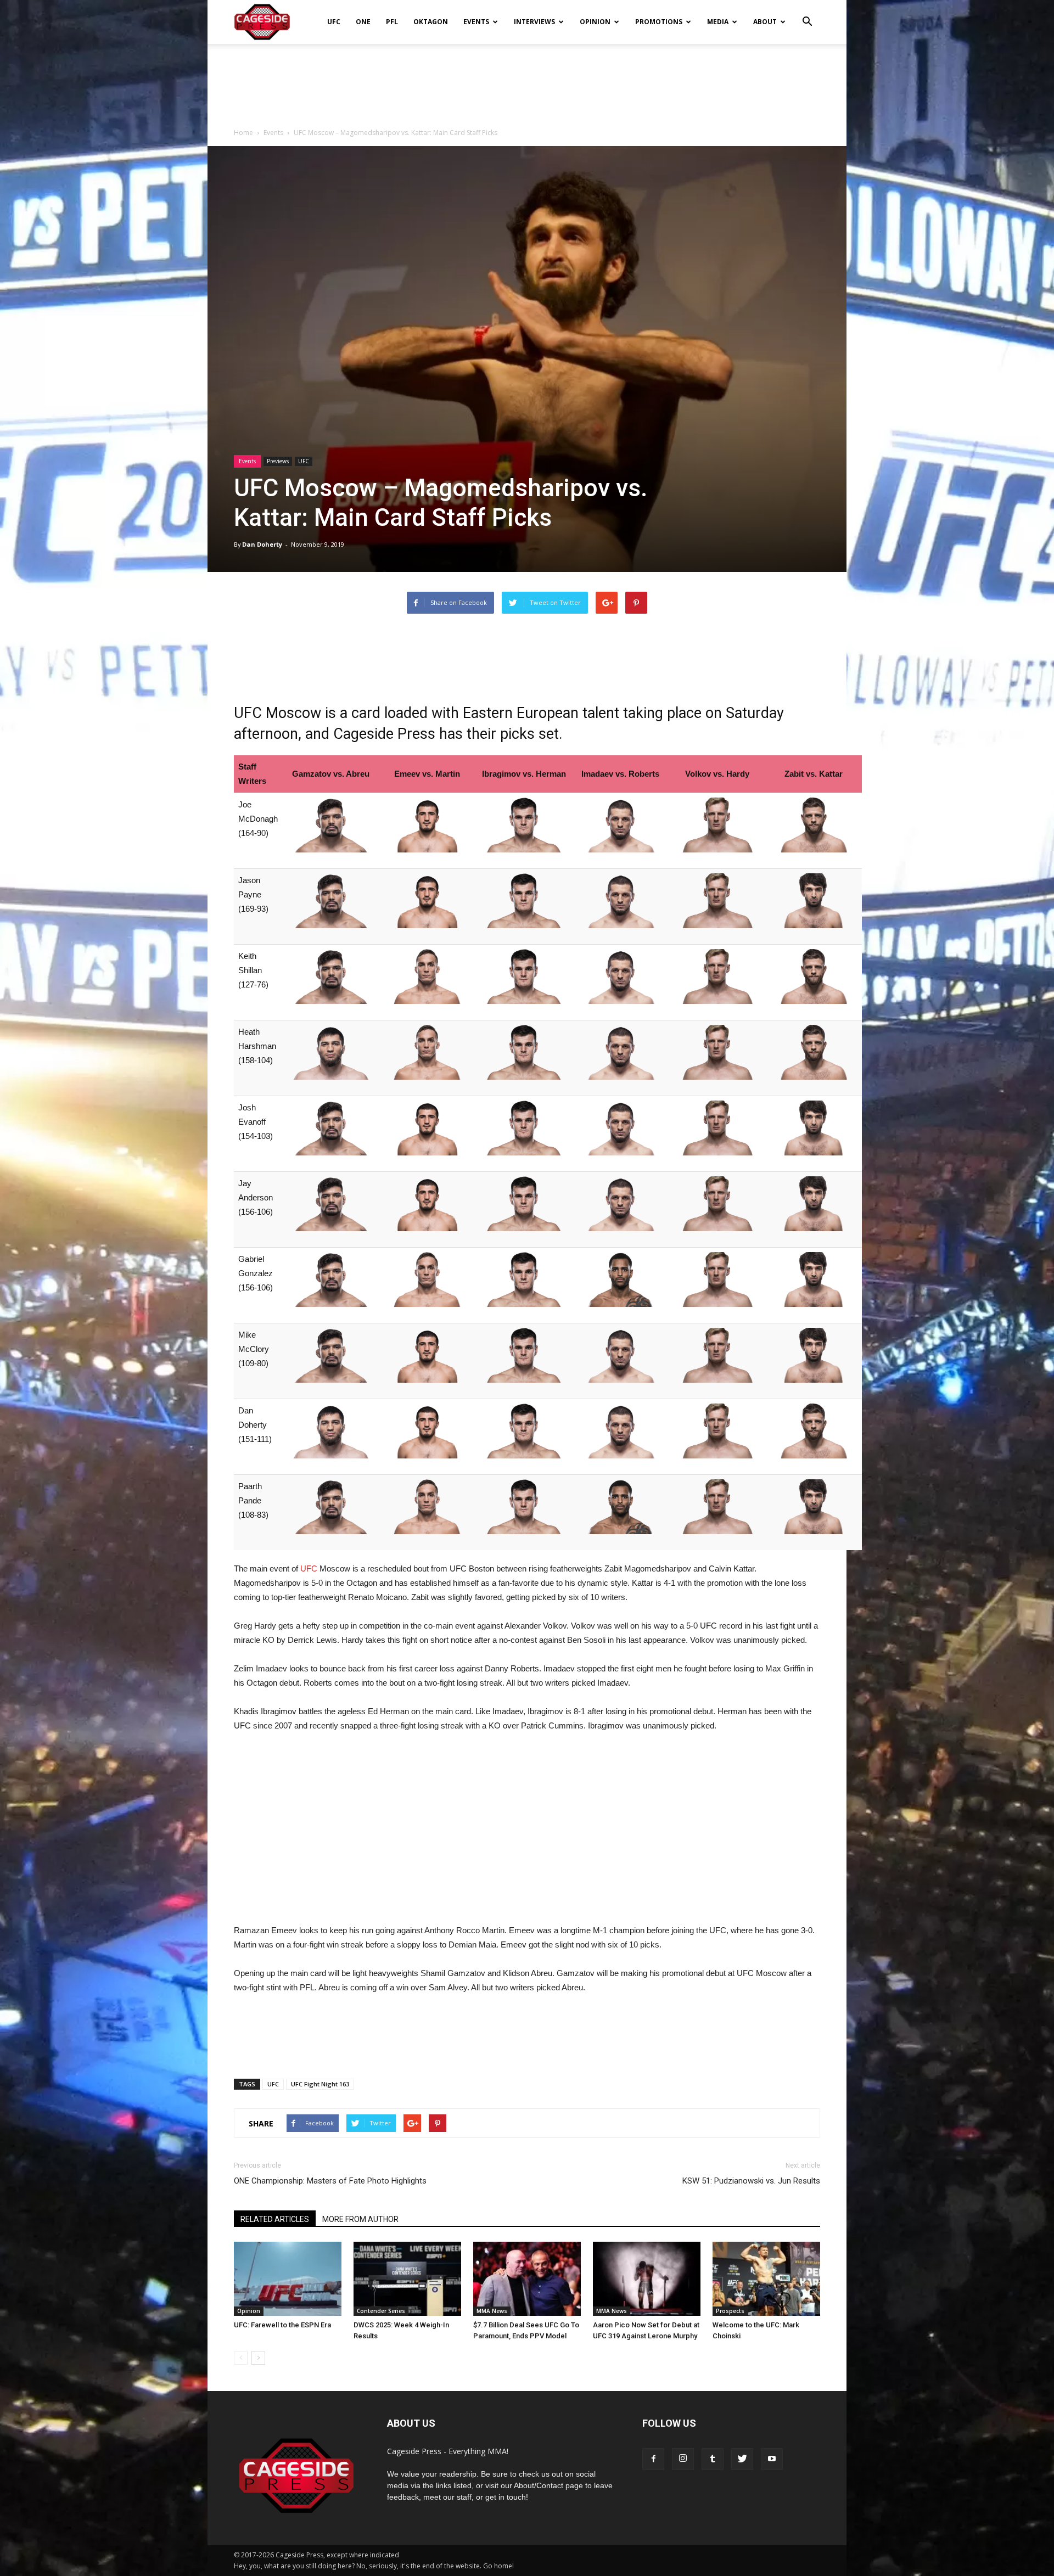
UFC (334, 22)
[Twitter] (742, 2459)
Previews (278, 461)
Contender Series (381, 2311)
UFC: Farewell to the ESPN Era (282, 2325)
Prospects (730, 2311)
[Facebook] (653, 2459)
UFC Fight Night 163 (320, 2084)
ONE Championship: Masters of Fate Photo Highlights (330, 2181)
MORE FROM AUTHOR (360, 2219)
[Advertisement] (527, 82)
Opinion (595, 22)
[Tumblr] (713, 2459)
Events (476, 22)
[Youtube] (772, 2459)
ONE (363, 22)
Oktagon (431, 22)
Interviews (534, 22)
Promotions (659, 22)
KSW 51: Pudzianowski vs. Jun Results (751, 2181)
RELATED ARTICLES (275, 2219)
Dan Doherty (262, 544)
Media (718, 22)
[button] (807, 14)
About (765, 22)
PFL (392, 22)
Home (243, 133)
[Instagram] (683, 2459)
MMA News (492, 2311)
